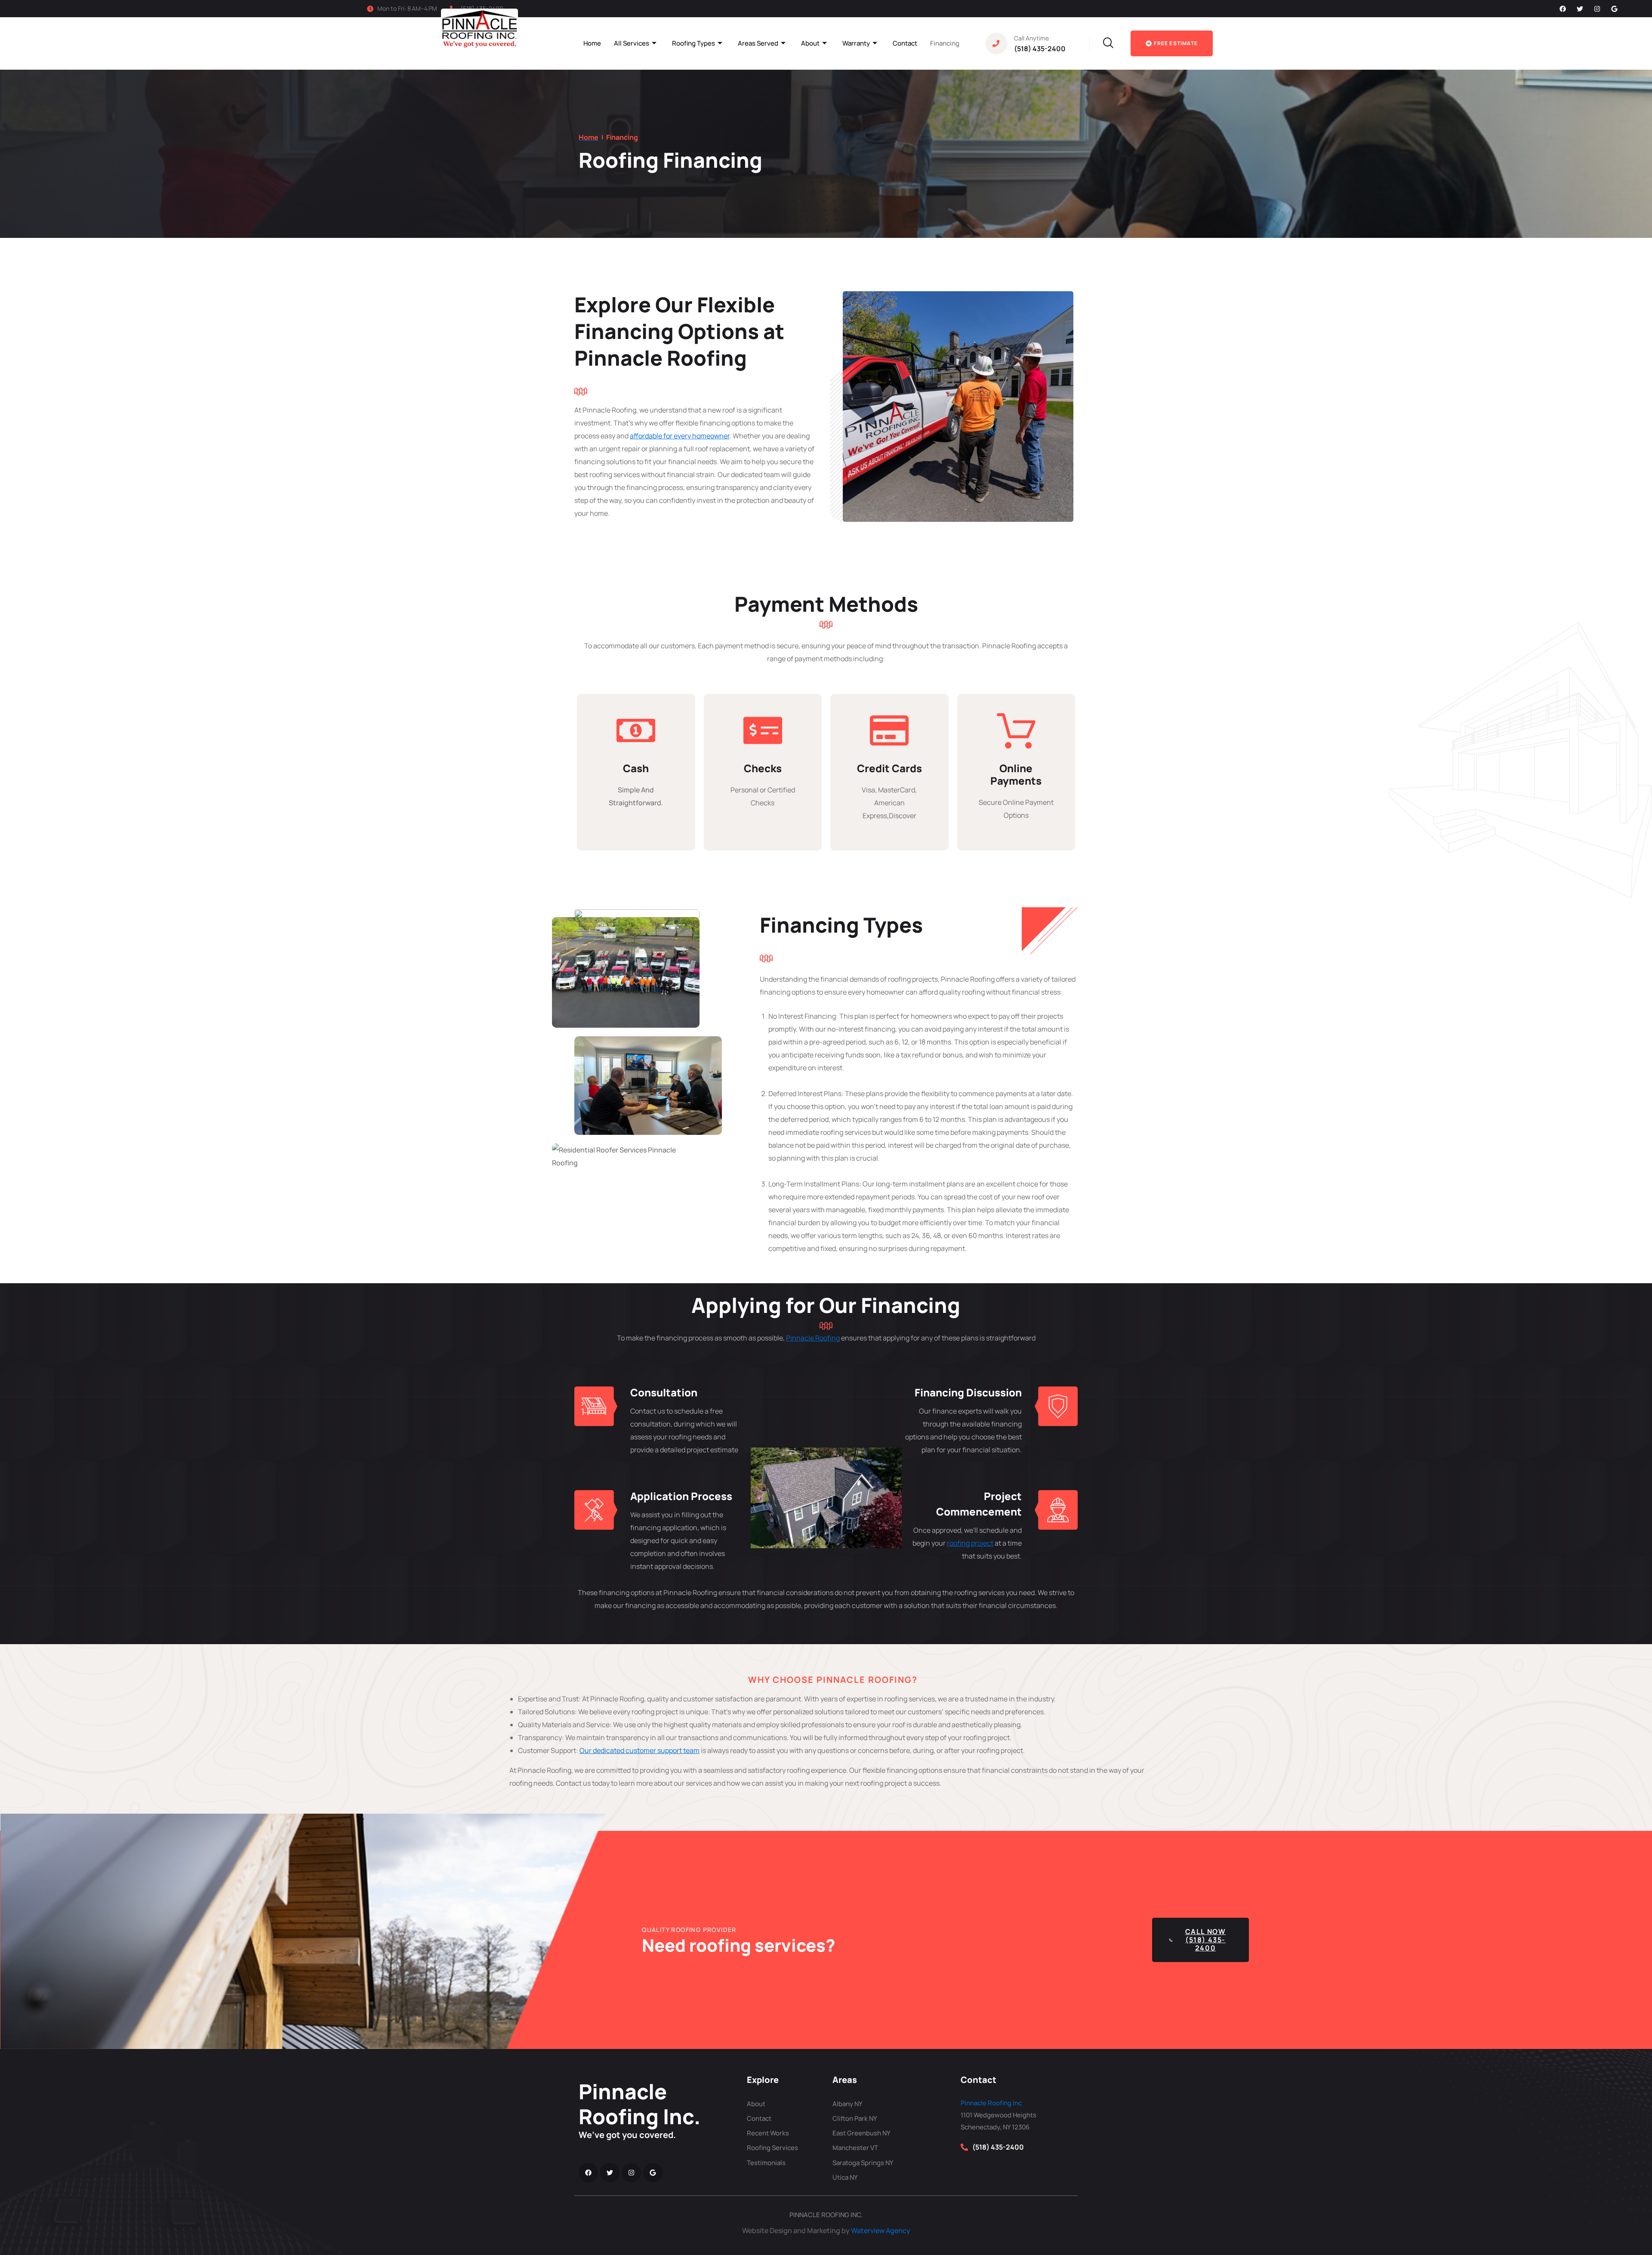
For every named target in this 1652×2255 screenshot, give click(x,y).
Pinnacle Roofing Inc (991, 2103)
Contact (905, 43)
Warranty (856, 43)
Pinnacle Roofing (813, 1338)
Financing (945, 43)
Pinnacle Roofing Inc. (640, 2104)
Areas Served (758, 43)
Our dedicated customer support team (640, 1750)
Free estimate (1176, 43)
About (810, 43)
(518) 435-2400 (1040, 49)
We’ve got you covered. (627, 2135)
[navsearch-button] (1098, 43)
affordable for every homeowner (680, 436)
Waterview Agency (881, 2230)
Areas (845, 2080)
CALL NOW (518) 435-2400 (1206, 1940)
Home (592, 43)
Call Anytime (1031, 38)
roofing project (970, 1543)
